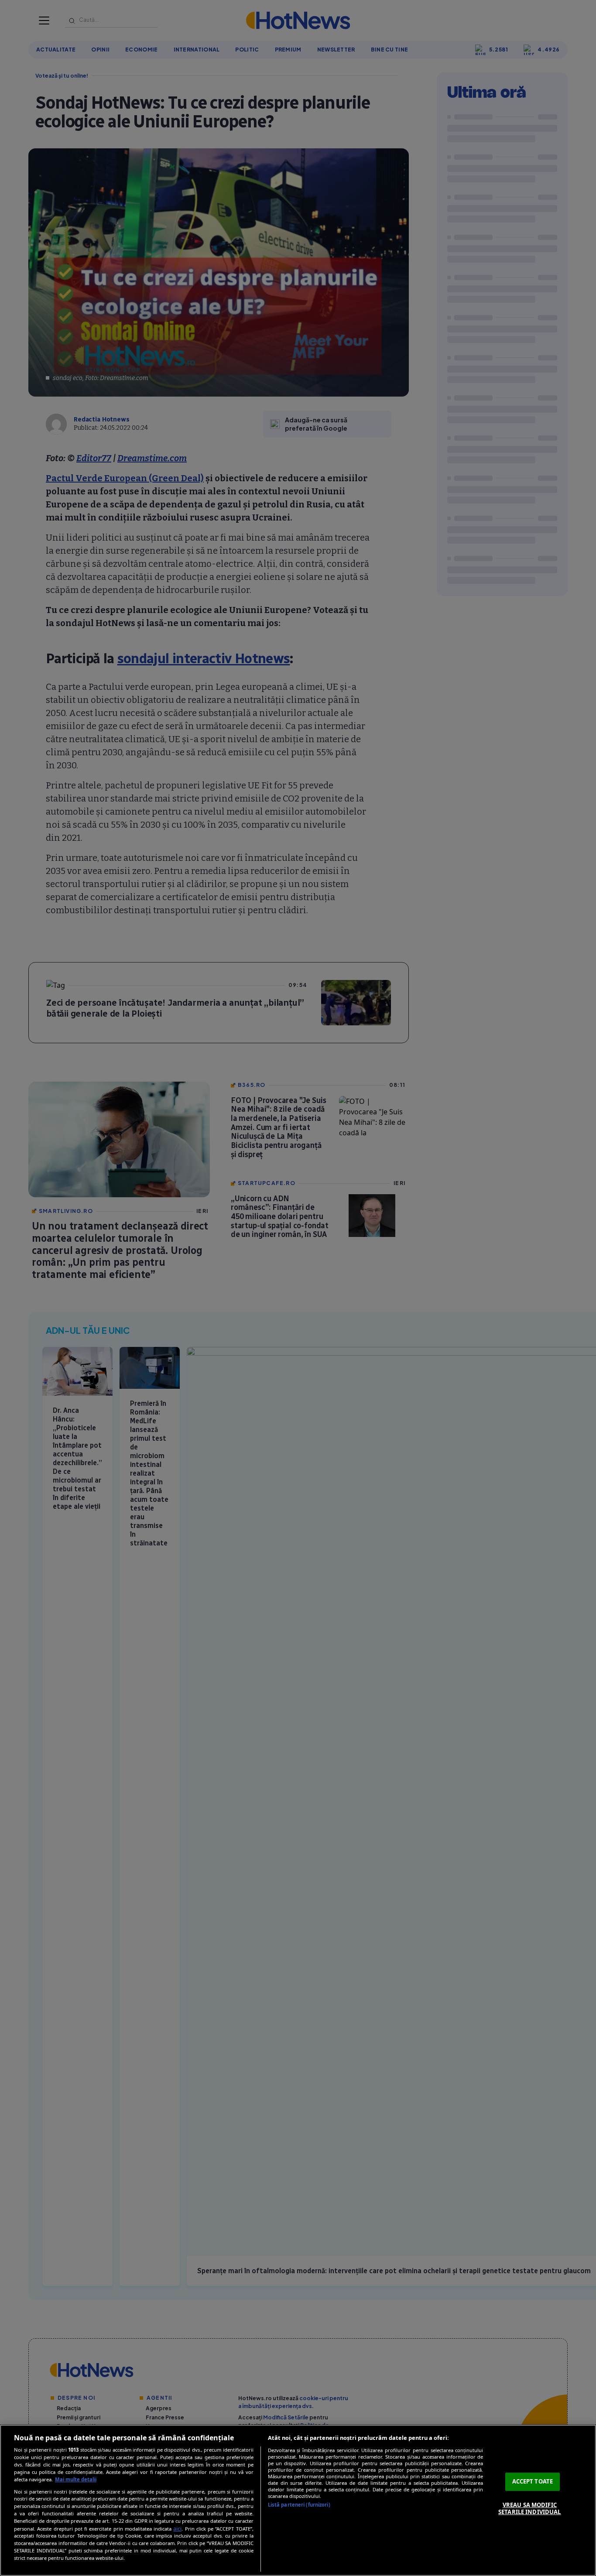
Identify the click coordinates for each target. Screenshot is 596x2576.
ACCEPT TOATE (533, 2481)
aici (177, 2529)
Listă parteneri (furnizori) (299, 2505)
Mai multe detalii (76, 2479)
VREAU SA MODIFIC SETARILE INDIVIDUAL (529, 2508)
